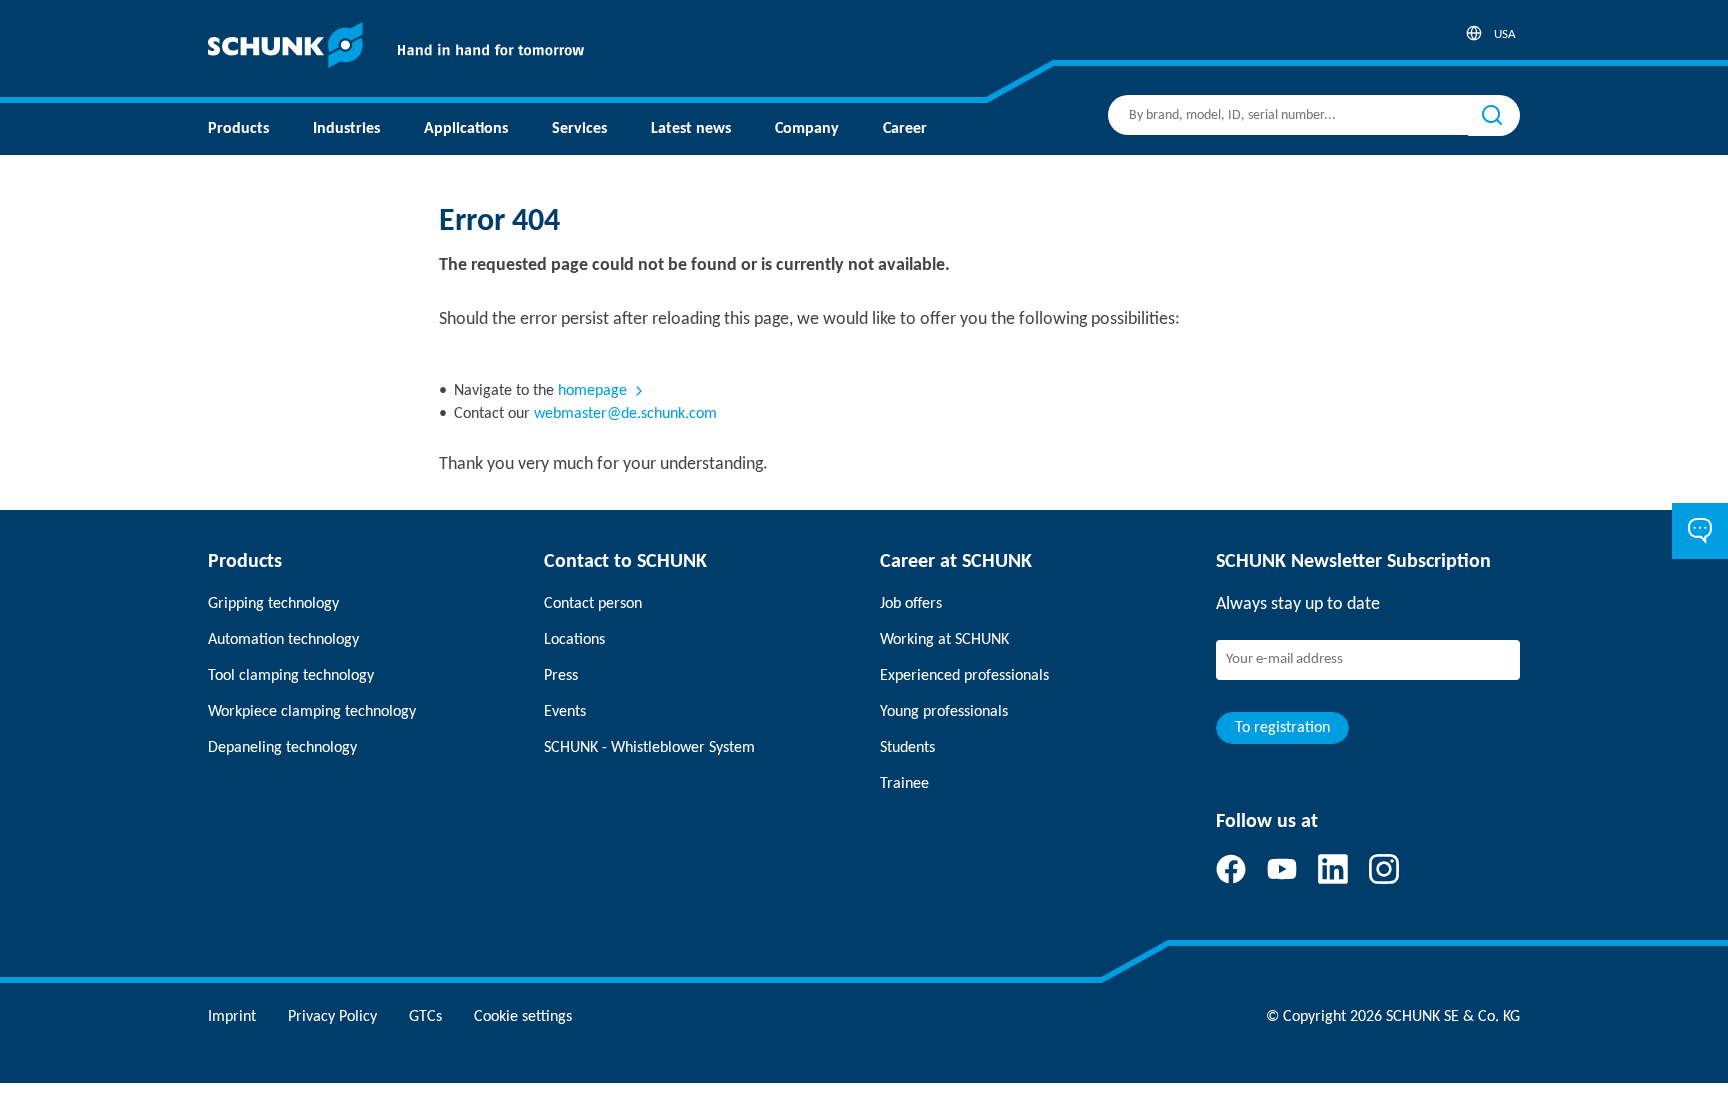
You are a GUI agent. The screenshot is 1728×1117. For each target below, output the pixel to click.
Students (907, 748)
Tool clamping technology (291, 676)
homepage (592, 391)
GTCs (425, 1017)
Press (561, 676)
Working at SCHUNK (944, 640)
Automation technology (283, 640)
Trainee (904, 784)
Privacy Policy (332, 1017)
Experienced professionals (964, 676)
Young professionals (944, 712)
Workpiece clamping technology (312, 712)
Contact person (593, 604)
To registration (1282, 728)
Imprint (232, 1017)
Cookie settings (523, 1017)
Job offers (911, 604)
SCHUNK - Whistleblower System (649, 748)
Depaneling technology (282, 748)
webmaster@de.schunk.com (625, 414)
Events (565, 712)
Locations (574, 640)
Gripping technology (273, 604)
